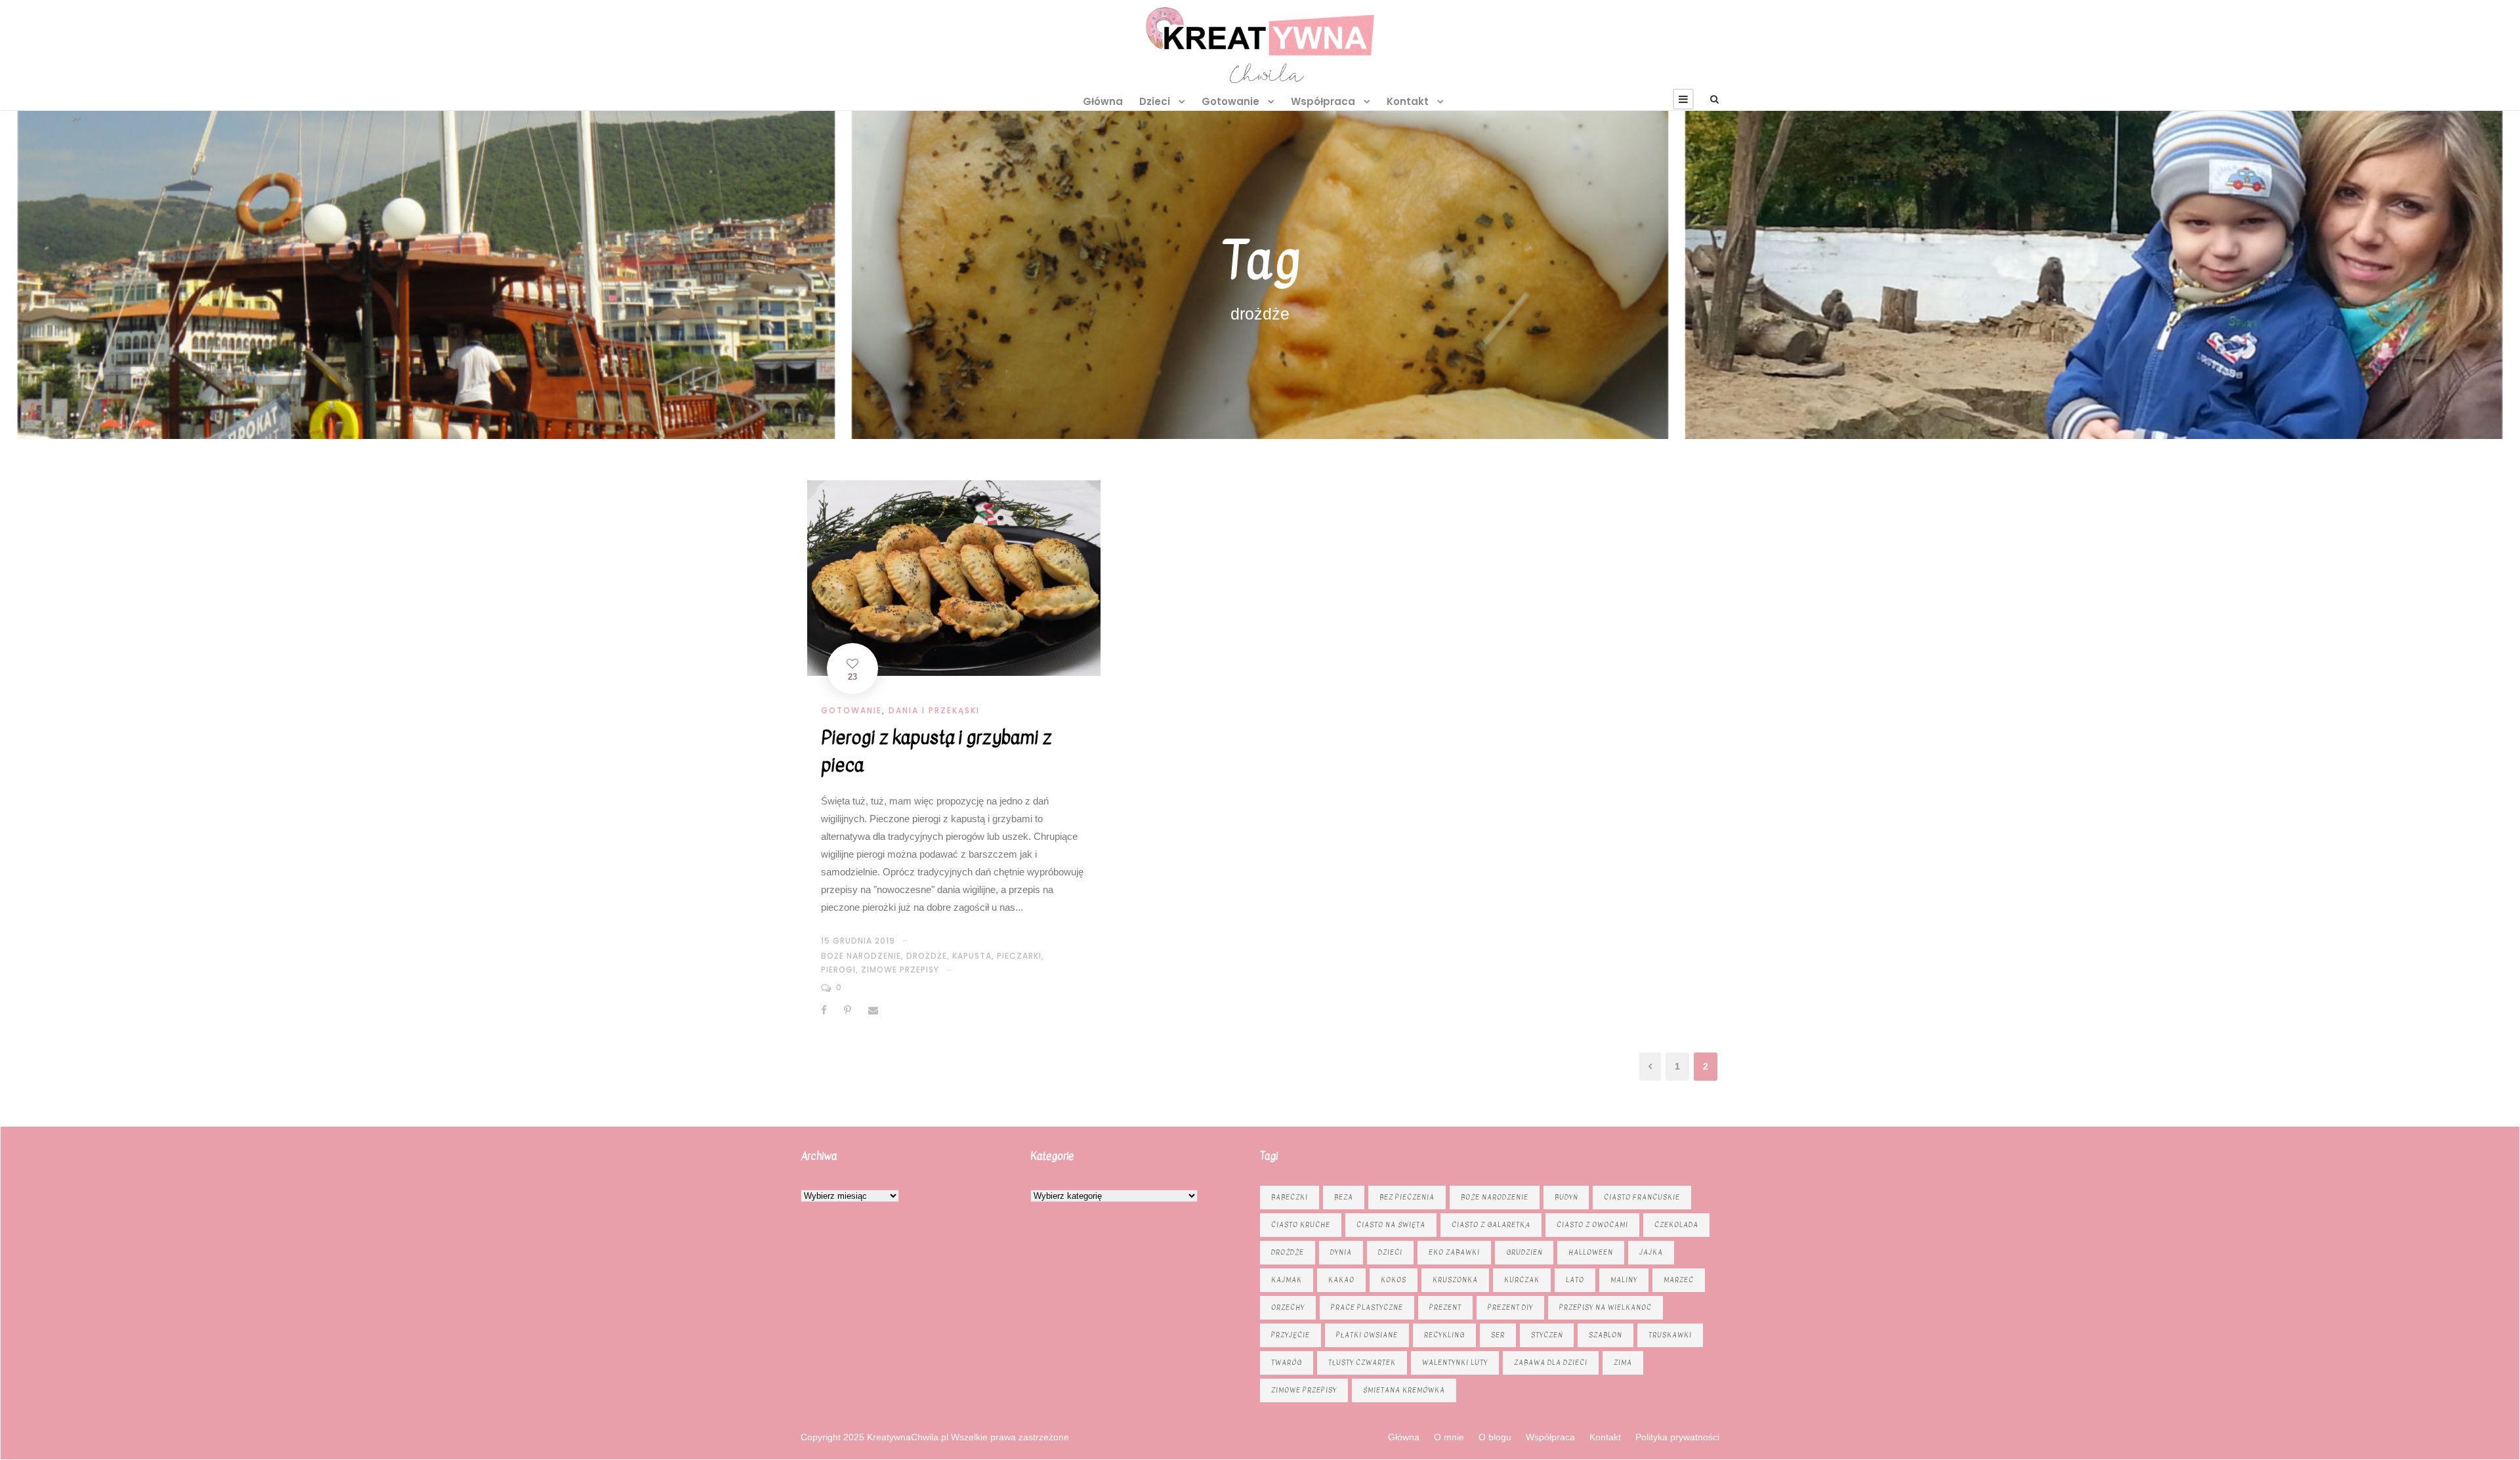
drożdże (927, 956)
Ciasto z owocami (1592, 1225)
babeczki (1290, 1197)
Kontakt (1408, 101)
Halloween (1591, 1252)
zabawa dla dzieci (1551, 1363)
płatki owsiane (1367, 1335)
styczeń (1547, 1335)
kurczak (1522, 1280)
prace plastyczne (1367, 1307)
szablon (1606, 1335)
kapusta (972, 956)
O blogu (1495, 1437)
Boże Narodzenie (861, 956)
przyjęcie (1291, 1335)
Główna (1103, 101)
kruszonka (1455, 1280)
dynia (1341, 1252)
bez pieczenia (1407, 1197)
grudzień (1524, 1252)
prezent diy (1510, 1307)
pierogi (838, 970)
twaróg (1287, 1363)
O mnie (1449, 1437)
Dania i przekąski (934, 710)
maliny (1624, 1280)
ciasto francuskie (1642, 1197)
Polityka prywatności (1677, 1437)
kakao (1341, 1280)
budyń (1566, 1197)
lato (1575, 1280)
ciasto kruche (1301, 1225)
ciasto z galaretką (1491, 1225)
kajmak (1287, 1280)
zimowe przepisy (900, 970)
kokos (1394, 1280)
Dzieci (1155, 101)
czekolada (1676, 1225)
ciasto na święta (1391, 1225)
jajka (1651, 1252)
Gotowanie (1230, 101)
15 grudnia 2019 (858, 941)
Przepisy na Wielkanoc (1606, 1307)
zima (1623, 1363)
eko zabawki (1454, 1252)
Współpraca (1323, 101)
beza (1344, 1197)
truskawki (1670, 1335)
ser (1498, 1335)
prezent (1445, 1307)
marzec (1679, 1280)
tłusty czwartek (1362, 1363)
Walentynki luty (1455, 1363)
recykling (1444, 1335)
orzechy (1288, 1307)
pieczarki (1019, 956)
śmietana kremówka (1404, 1390)
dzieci (1390, 1252)
